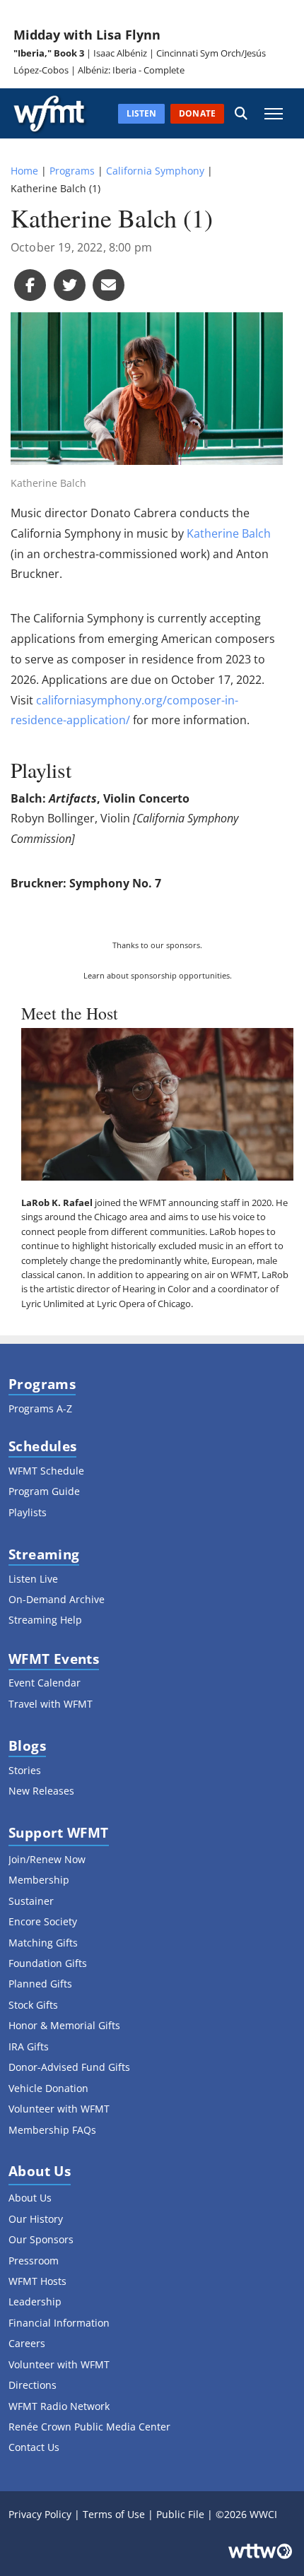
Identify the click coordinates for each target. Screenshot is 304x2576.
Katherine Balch (229, 533)
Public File (180, 2514)
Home (24, 171)
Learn (94, 975)
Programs (72, 171)
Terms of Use (114, 2514)
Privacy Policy (40, 2514)
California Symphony (155, 171)
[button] (241, 113)
